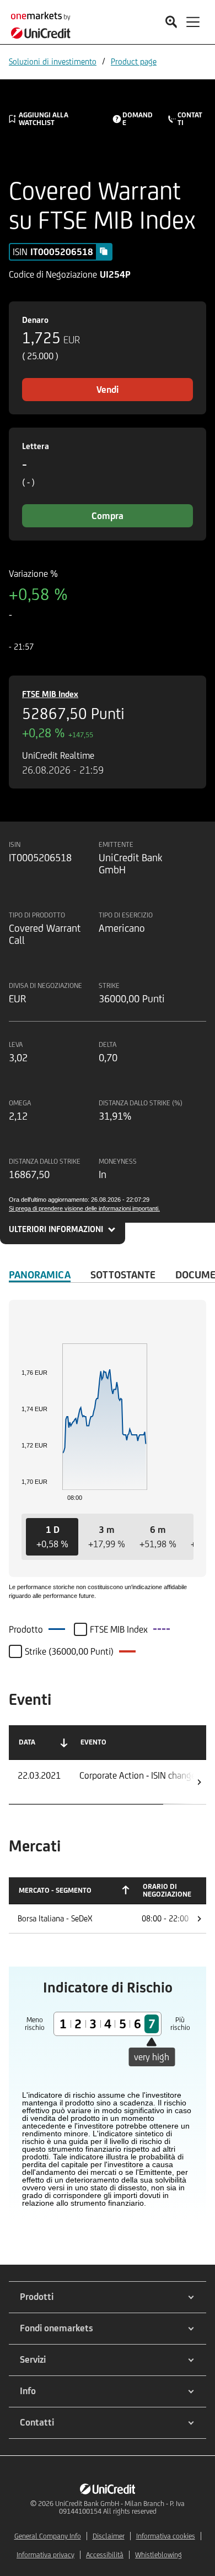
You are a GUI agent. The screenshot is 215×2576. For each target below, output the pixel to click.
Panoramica (40, 1275)
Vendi (108, 390)
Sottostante (123, 1275)
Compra (108, 516)
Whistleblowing (158, 2555)
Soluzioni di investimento (53, 61)
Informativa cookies (166, 2536)
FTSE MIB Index (50, 694)
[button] (52, 1537)
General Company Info (48, 2536)
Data (27, 1742)
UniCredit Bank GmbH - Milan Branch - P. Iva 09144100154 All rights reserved (120, 2507)
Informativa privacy (45, 2555)
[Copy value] (104, 251)
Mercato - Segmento (55, 1890)
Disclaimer (109, 2536)
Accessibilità (105, 2555)
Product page (134, 61)
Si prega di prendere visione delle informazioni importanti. (84, 1208)
